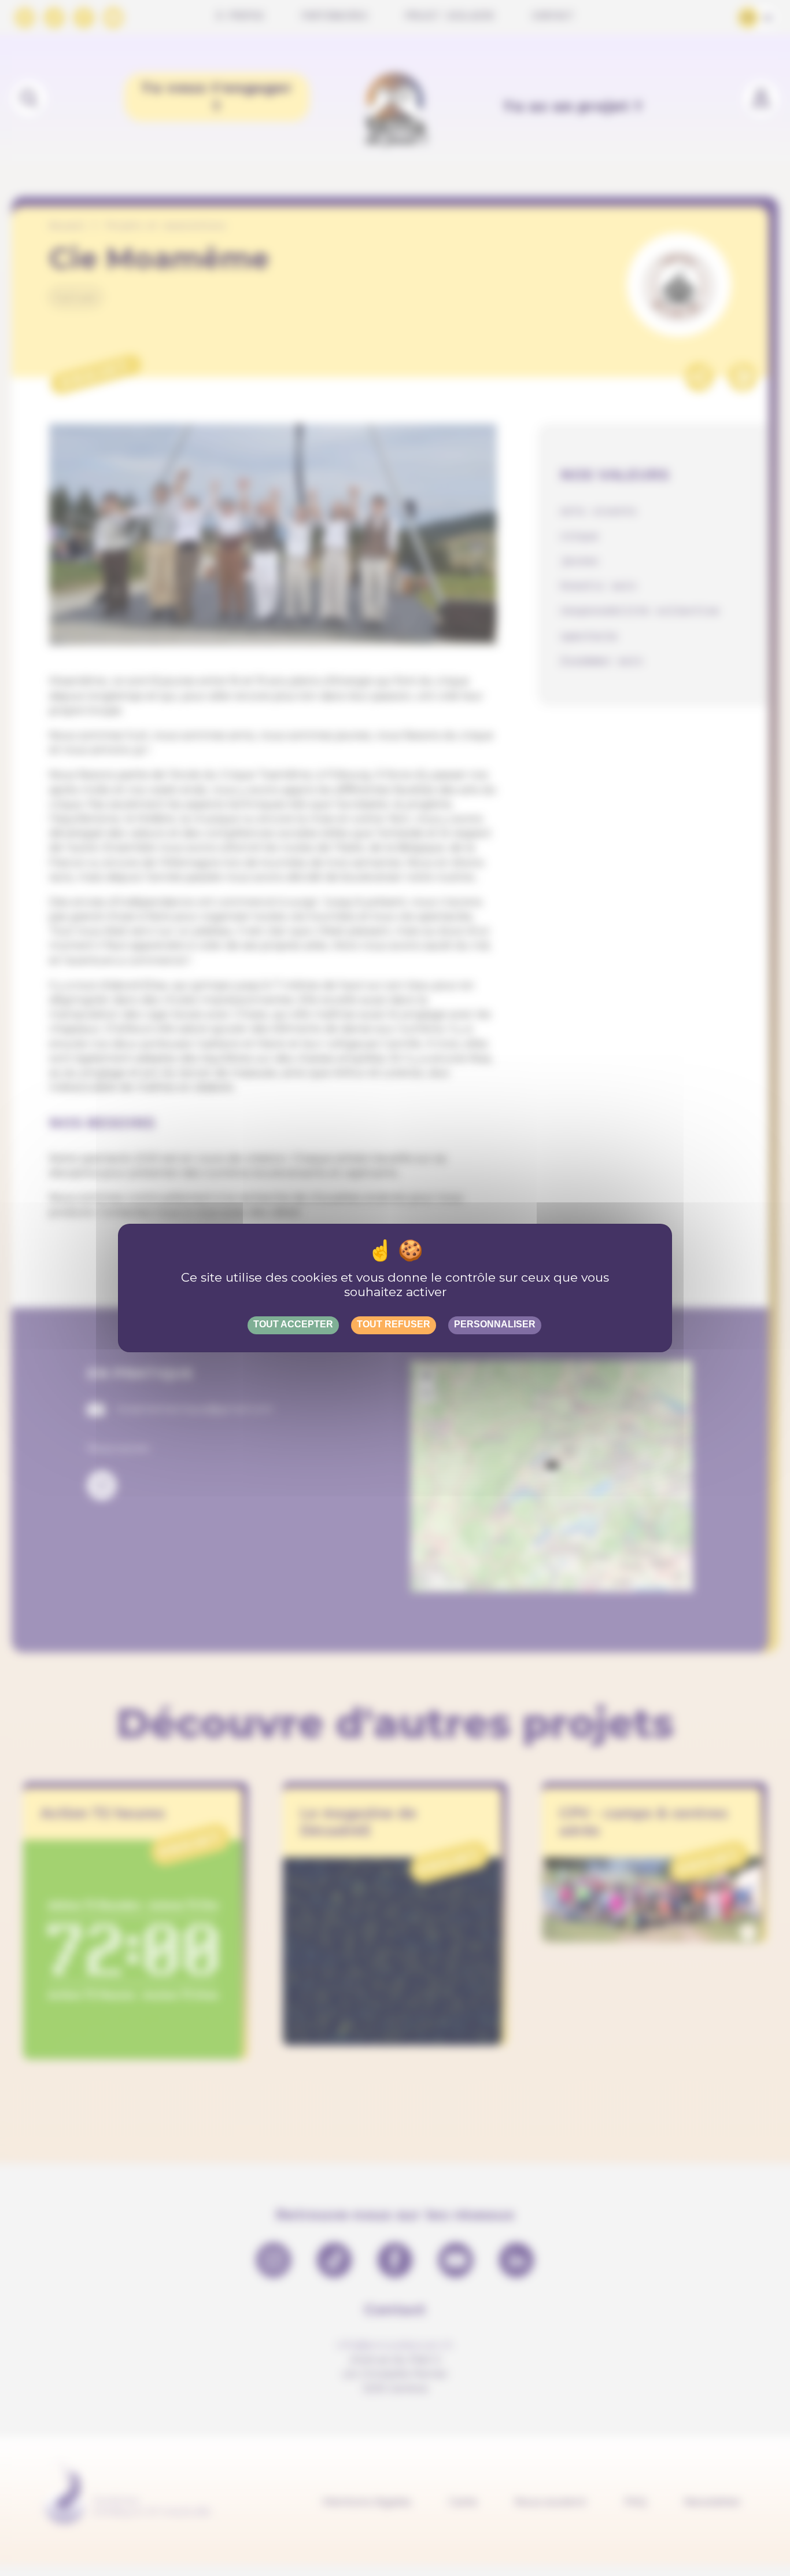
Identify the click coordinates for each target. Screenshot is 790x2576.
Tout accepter (293, 1324)
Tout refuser (394, 1324)
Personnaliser (495, 1324)
